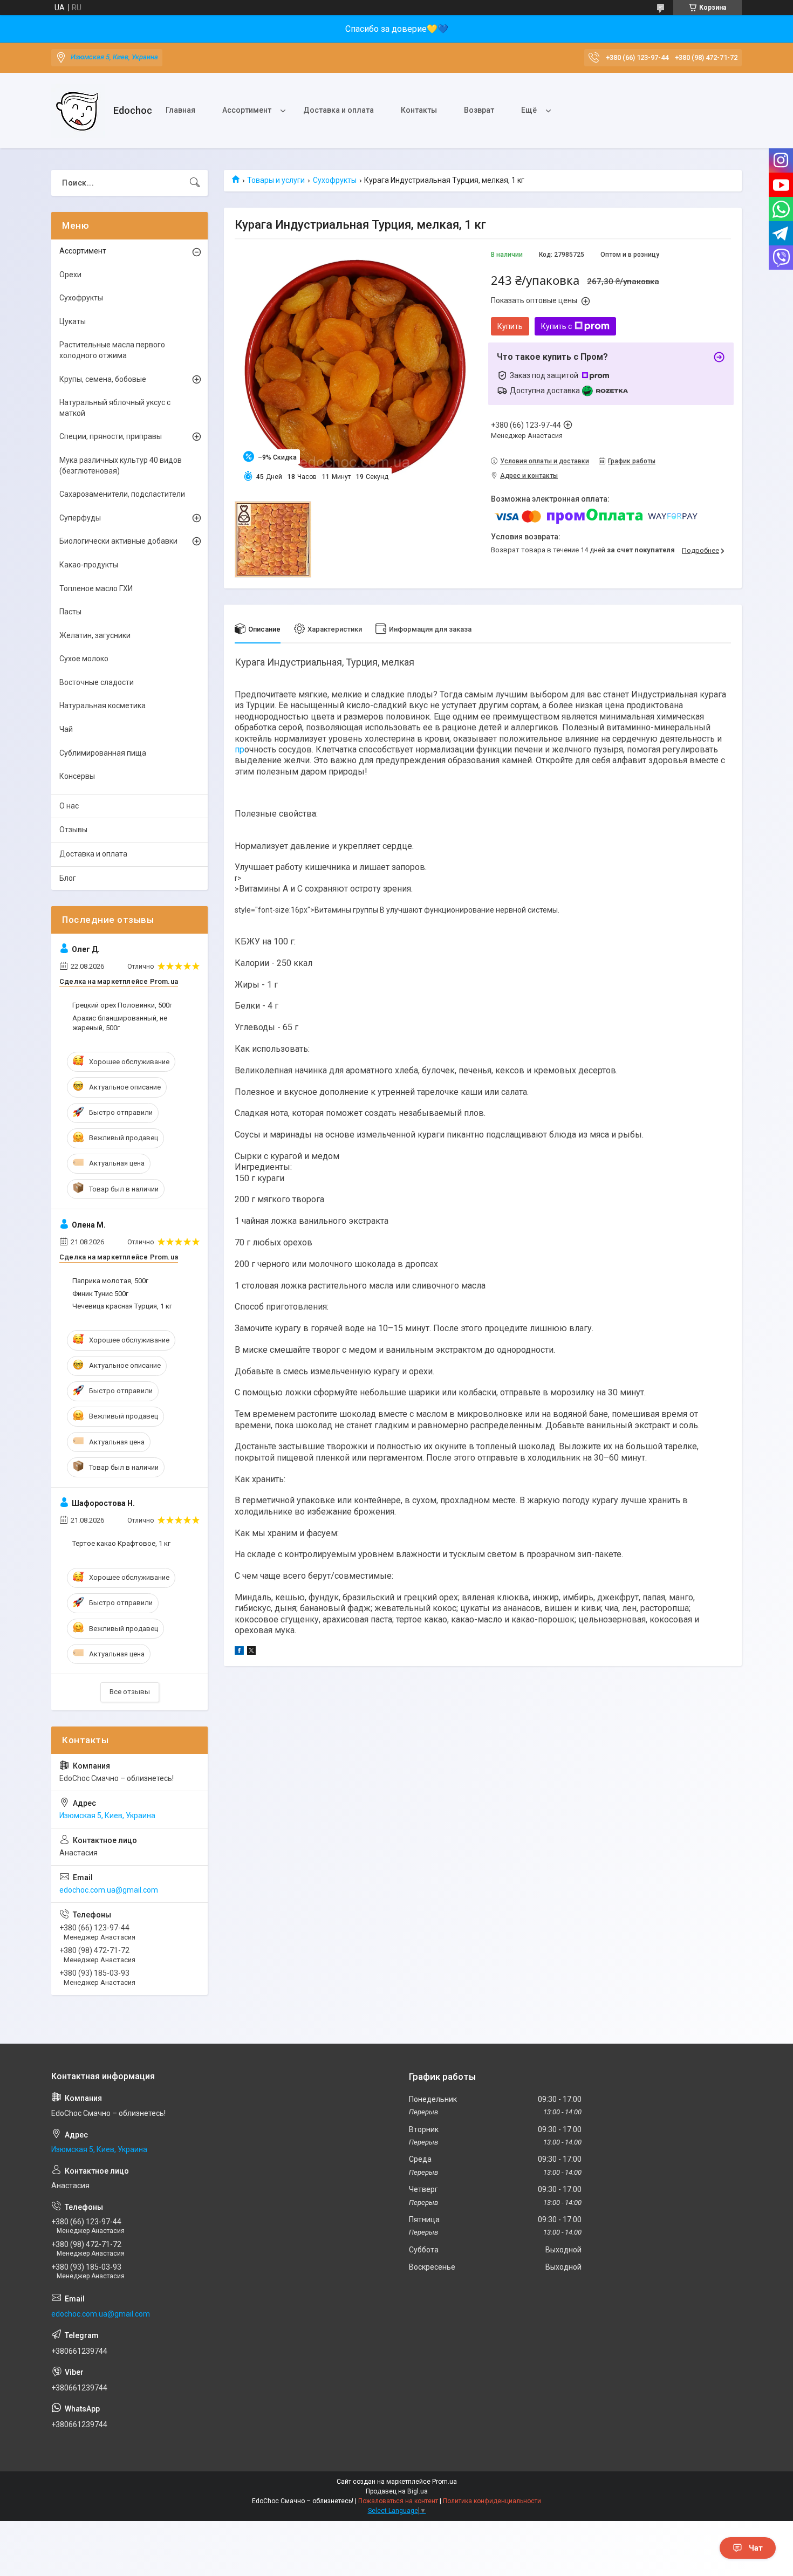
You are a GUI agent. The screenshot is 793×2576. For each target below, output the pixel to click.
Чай (66, 729)
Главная (180, 110)
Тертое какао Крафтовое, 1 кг (121, 1543)
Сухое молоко (84, 659)
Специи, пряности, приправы (111, 436)
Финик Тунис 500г (100, 1294)
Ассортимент (247, 110)
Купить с (556, 326)
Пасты (70, 612)
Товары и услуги (276, 180)
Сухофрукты (335, 180)
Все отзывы (130, 1692)
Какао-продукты (89, 565)
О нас (69, 806)
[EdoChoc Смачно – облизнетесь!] (78, 111)
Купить (510, 326)
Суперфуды (80, 518)
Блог (68, 878)
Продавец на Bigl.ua (397, 2491)
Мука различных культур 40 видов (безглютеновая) (121, 465)
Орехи (70, 275)
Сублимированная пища (103, 753)
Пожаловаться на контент (398, 2501)
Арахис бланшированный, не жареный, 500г (120, 1023)
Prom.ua (445, 2482)
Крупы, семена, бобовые (103, 379)
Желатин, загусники (95, 635)
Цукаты (73, 321)
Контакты (419, 110)
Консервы (77, 776)
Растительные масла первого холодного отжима (112, 350)
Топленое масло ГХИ (96, 588)
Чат (756, 2548)
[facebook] (239, 1652)
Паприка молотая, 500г (110, 1281)
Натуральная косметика (102, 705)
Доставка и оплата (339, 110)
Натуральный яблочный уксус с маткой (115, 408)
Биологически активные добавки (118, 541)
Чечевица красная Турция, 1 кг (122, 1306)
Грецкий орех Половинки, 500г (122, 1005)
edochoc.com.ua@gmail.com (109, 1890)
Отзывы (73, 830)
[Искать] (195, 183)
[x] (251, 1652)
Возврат (479, 110)
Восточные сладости (97, 682)
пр (240, 749)
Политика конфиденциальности (492, 2501)
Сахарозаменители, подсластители (122, 494)
